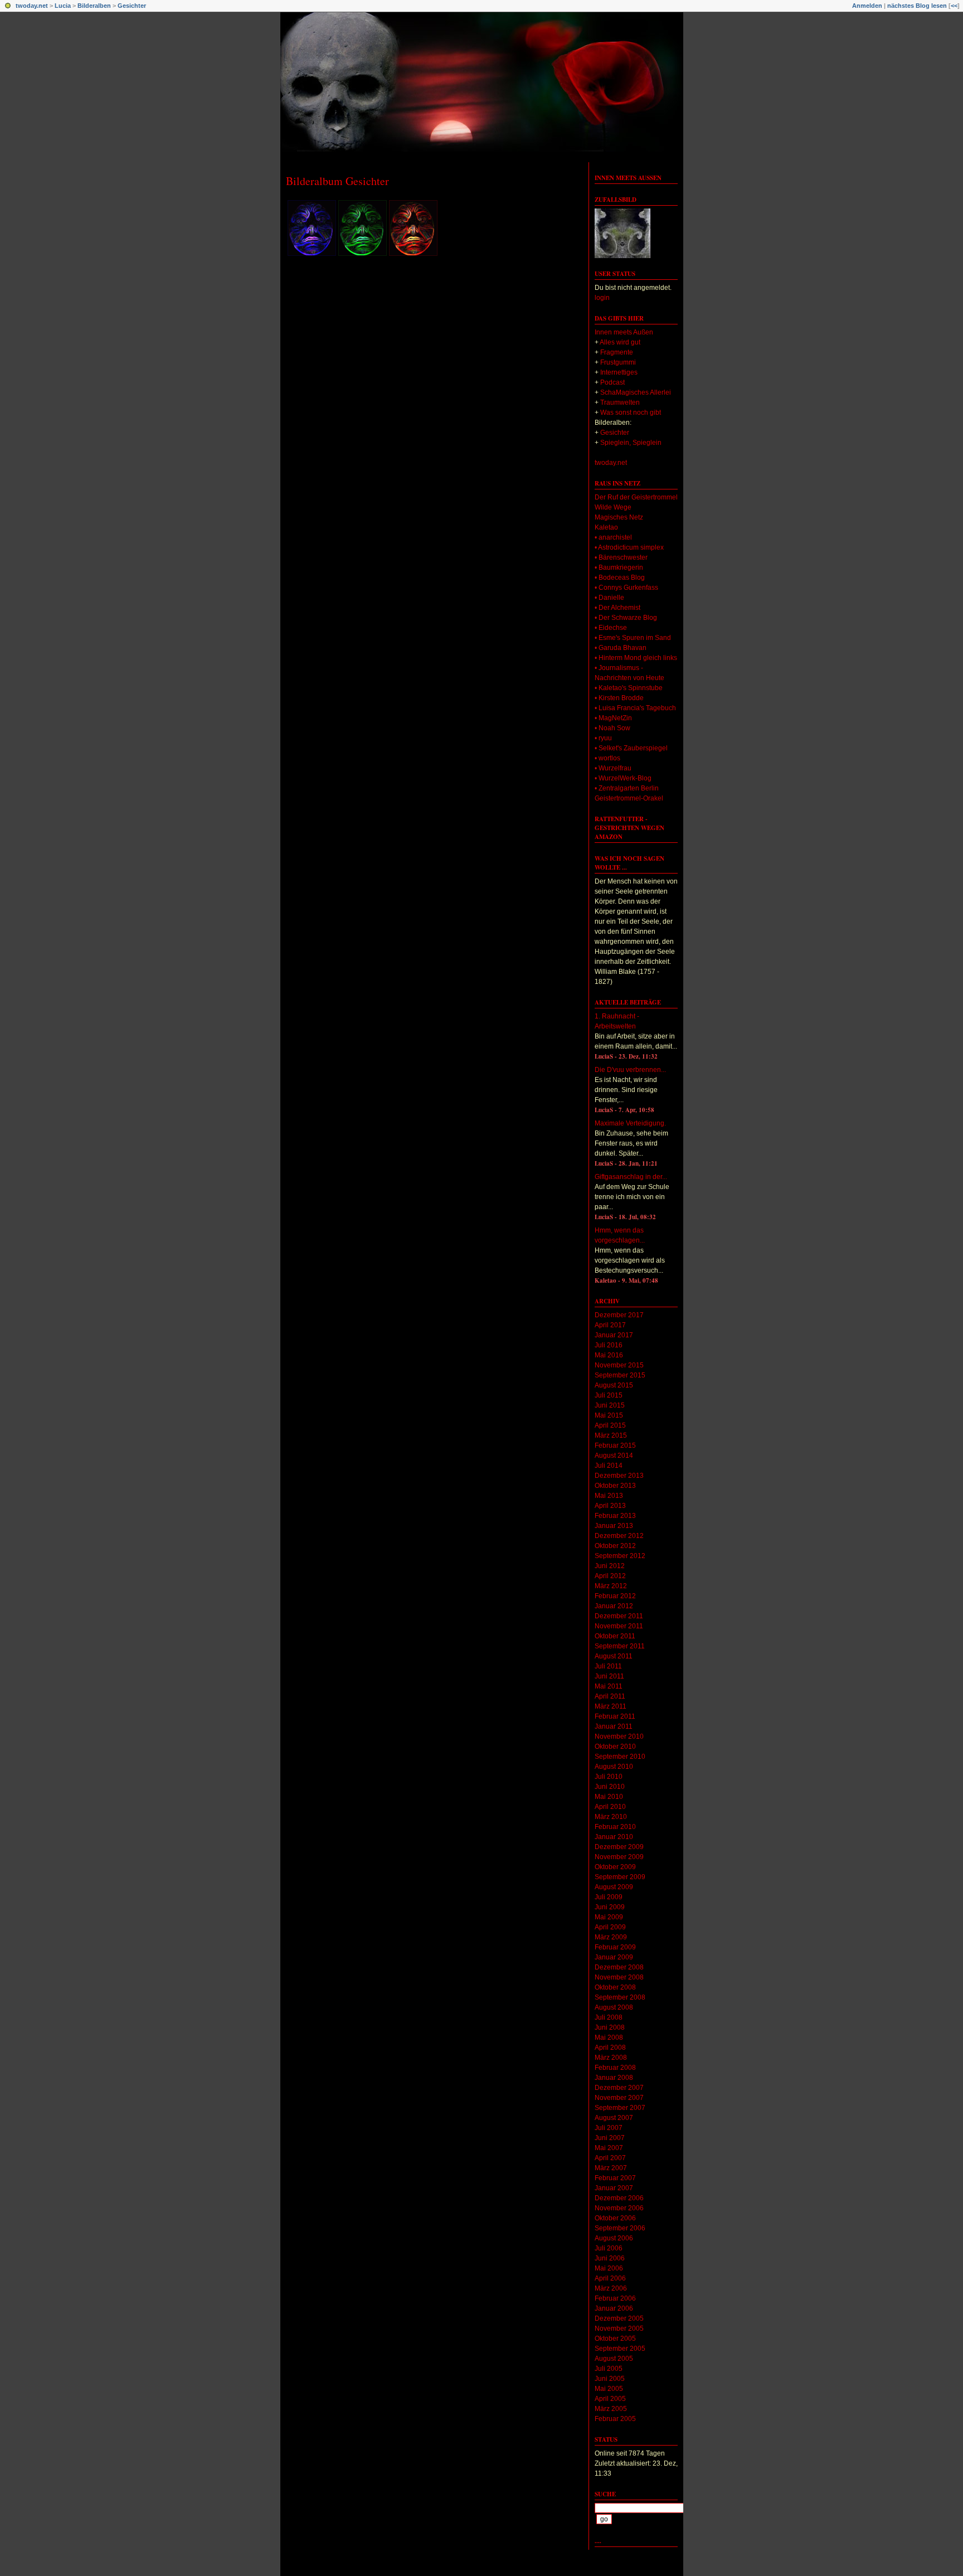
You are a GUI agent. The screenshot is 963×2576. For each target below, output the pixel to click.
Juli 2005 (609, 2369)
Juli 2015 (609, 1395)
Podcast (612, 382)
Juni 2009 (610, 1907)
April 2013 (610, 1506)
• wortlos (607, 758)
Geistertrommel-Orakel (629, 798)
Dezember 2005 (619, 2318)
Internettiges (619, 372)
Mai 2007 (609, 2148)
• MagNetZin (613, 718)
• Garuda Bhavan (621, 648)
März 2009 (611, 1937)
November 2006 (619, 2208)
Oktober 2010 (615, 1747)
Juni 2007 (610, 2138)
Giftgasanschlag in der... (631, 1177)
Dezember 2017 (619, 1315)
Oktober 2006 (615, 2218)
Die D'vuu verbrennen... (630, 1070)
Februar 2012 (615, 1596)
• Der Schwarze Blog (626, 618)
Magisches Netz (619, 517)
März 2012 (611, 1586)
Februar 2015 (615, 1445)
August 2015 (614, 1385)
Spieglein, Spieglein (631, 443)
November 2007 (619, 2098)
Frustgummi (618, 362)
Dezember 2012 (619, 1536)
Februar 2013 (615, 1516)
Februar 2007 (615, 2178)
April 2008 (610, 2048)
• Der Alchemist (617, 608)
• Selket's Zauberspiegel (631, 748)
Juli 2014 (609, 1466)
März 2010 (611, 1817)
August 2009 (614, 1887)
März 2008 (611, 2058)
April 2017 (610, 1325)
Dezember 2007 (619, 2088)
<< (954, 6)
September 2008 (620, 1997)
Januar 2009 (614, 1957)
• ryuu (603, 738)
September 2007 (620, 2108)
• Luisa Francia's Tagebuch (635, 708)
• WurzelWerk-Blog (623, 778)
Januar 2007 (614, 2188)
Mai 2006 (609, 2268)
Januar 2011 (614, 1726)
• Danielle (609, 598)
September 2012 (620, 1556)
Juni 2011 (609, 1676)
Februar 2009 (615, 1947)
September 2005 (620, 2349)
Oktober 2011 (615, 1636)
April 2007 (610, 2158)
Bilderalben (94, 6)
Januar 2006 (614, 2308)
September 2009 (620, 1877)
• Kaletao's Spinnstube (629, 688)
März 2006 (611, 2288)
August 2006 (614, 2238)
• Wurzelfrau (613, 768)
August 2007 (614, 2118)
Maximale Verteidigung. (630, 1123)
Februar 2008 (615, 2068)
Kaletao (606, 527)
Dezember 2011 (619, 1616)
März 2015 (611, 1435)
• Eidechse (611, 628)
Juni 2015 (610, 1405)
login (602, 298)
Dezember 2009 (619, 1847)
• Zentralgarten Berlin (627, 788)
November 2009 (619, 1857)
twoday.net (32, 6)
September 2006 (620, 2228)
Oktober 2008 (615, 1987)
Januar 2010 (614, 1837)
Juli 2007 (609, 2128)
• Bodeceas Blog (620, 578)
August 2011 (614, 1656)
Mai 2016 (609, 1355)
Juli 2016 (609, 1345)
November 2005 (619, 2328)
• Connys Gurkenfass (626, 588)
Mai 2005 (609, 2389)
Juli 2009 (609, 1897)
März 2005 (611, 2409)
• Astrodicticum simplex (629, 547)
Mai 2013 (609, 1496)
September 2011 (620, 1646)
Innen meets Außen (628, 178)
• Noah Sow (612, 728)
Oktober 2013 (615, 1486)
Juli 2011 (608, 1666)
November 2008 (619, 1977)
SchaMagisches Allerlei (636, 392)
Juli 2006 (609, 2248)
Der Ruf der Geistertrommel (636, 497)
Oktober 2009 (615, 1867)
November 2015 (619, 1365)
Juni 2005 (610, 2379)
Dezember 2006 (619, 2198)
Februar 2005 (615, 2419)
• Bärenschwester (621, 557)
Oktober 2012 (615, 1546)
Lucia (63, 6)
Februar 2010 (615, 1827)
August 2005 (614, 2359)
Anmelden (867, 6)
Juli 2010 (609, 1777)
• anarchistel (613, 537)
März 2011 (611, 1706)
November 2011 (619, 1626)
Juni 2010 (610, 1787)
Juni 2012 (610, 1566)
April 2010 (610, 1807)
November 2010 (619, 1736)
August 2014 (614, 1456)
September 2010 (620, 1757)
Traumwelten (620, 402)
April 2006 (610, 2278)
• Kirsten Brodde (619, 698)
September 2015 (620, 1375)
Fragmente (617, 352)
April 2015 (610, 1425)
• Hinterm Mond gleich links (636, 658)
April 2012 (610, 1576)
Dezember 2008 (619, 1967)
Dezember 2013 (619, 1476)
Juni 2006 (610, 2258)
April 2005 (610, 2399)
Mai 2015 (609, 1415)
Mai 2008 (609, 2037)
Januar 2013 (614, 1526)
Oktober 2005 (615, 2339)
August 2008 (614, 2007)
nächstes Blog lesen (917, 6)
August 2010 (614, 1767)
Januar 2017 (614, 1335)
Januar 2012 (614, 1606)
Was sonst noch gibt (631, 413)
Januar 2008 (614, 2078)
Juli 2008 (609, 2017)
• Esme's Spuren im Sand (633, 638)
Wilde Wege (613, 507)
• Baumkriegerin (619, 567)
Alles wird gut (620, 342)
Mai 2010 (609, 1797)
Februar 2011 (615, 1716)
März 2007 (611, 2168)
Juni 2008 (610, 2027)
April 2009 (610, 1927)
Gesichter (132, 6)
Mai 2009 (609, 1917)
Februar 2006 (615, 2298)
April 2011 (610, 1696)
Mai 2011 (609, 1686)
